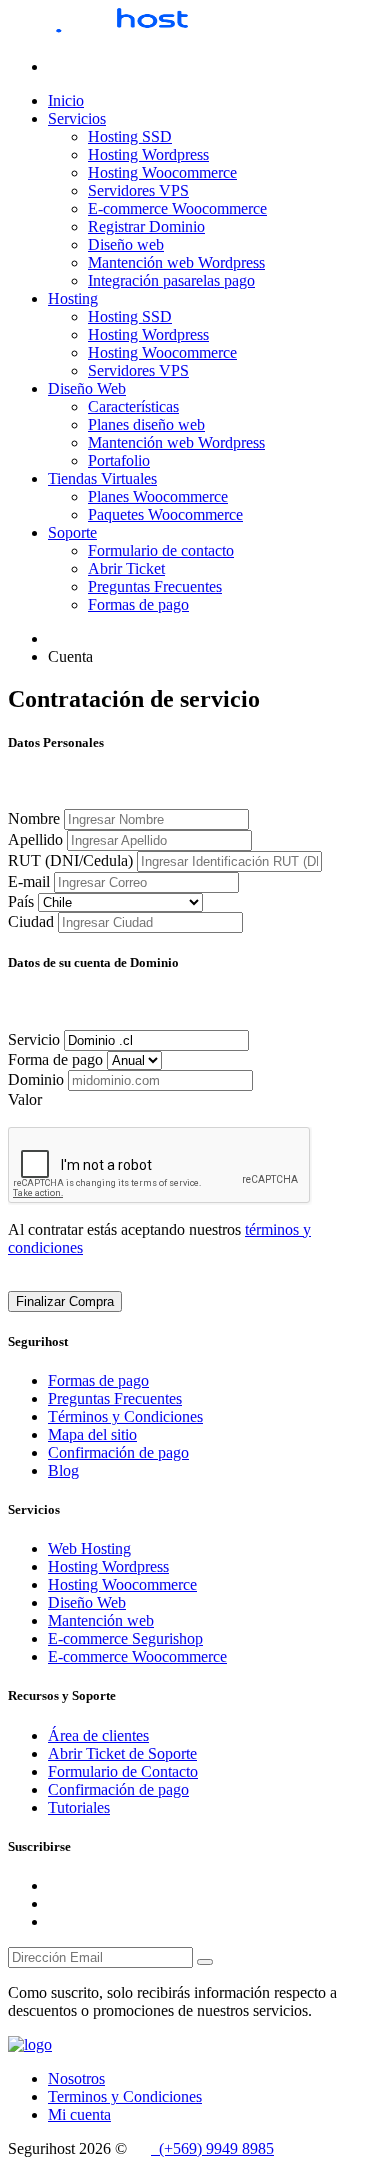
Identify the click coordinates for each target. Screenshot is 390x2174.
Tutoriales (79, 1807)
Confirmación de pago (118, 1452)
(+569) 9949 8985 (212, 2148)
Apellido (35, 839)
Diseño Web (87, 388)
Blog (63, 1470)
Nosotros (76, 2078)
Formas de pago (138, 604)
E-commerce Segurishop (125, 1638)
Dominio (36, 1079)
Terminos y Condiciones (125, 2096)
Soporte (72, 532)
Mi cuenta (79, 2114)
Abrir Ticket (126, 568)
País (21, 901)
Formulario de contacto (161, 550)
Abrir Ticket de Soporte (122, 1753)
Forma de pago (55, 1059)
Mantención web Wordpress (176, 262)
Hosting (73, 298)
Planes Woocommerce (158, 496)
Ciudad (31, 921)
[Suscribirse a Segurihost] (205, 1962)
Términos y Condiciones (125, 1416)
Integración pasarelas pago (171, 280)
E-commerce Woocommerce (177, 208)
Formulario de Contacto (123, 1771)
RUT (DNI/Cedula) (70, 860)
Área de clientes (98, 1735)
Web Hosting (89, 1548)
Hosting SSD (130, 136)
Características (133, 406)
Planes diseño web (146, 424)
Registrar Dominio (146, 226)
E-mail (29, 881)
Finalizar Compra (65, 1301)
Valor (25, 1099)
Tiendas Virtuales (102, 478)
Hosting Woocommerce (162, 172)
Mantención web (101, 1620)
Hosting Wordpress (148, 154)
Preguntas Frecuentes (155, 586)
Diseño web (126, 244)
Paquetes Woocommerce (165, 514)
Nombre (34, 818)
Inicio (66, 100)
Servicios (77, 118)
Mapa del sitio (92, 1434)
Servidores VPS (138, 190)
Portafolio (119, 460)
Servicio (34, 1039)
